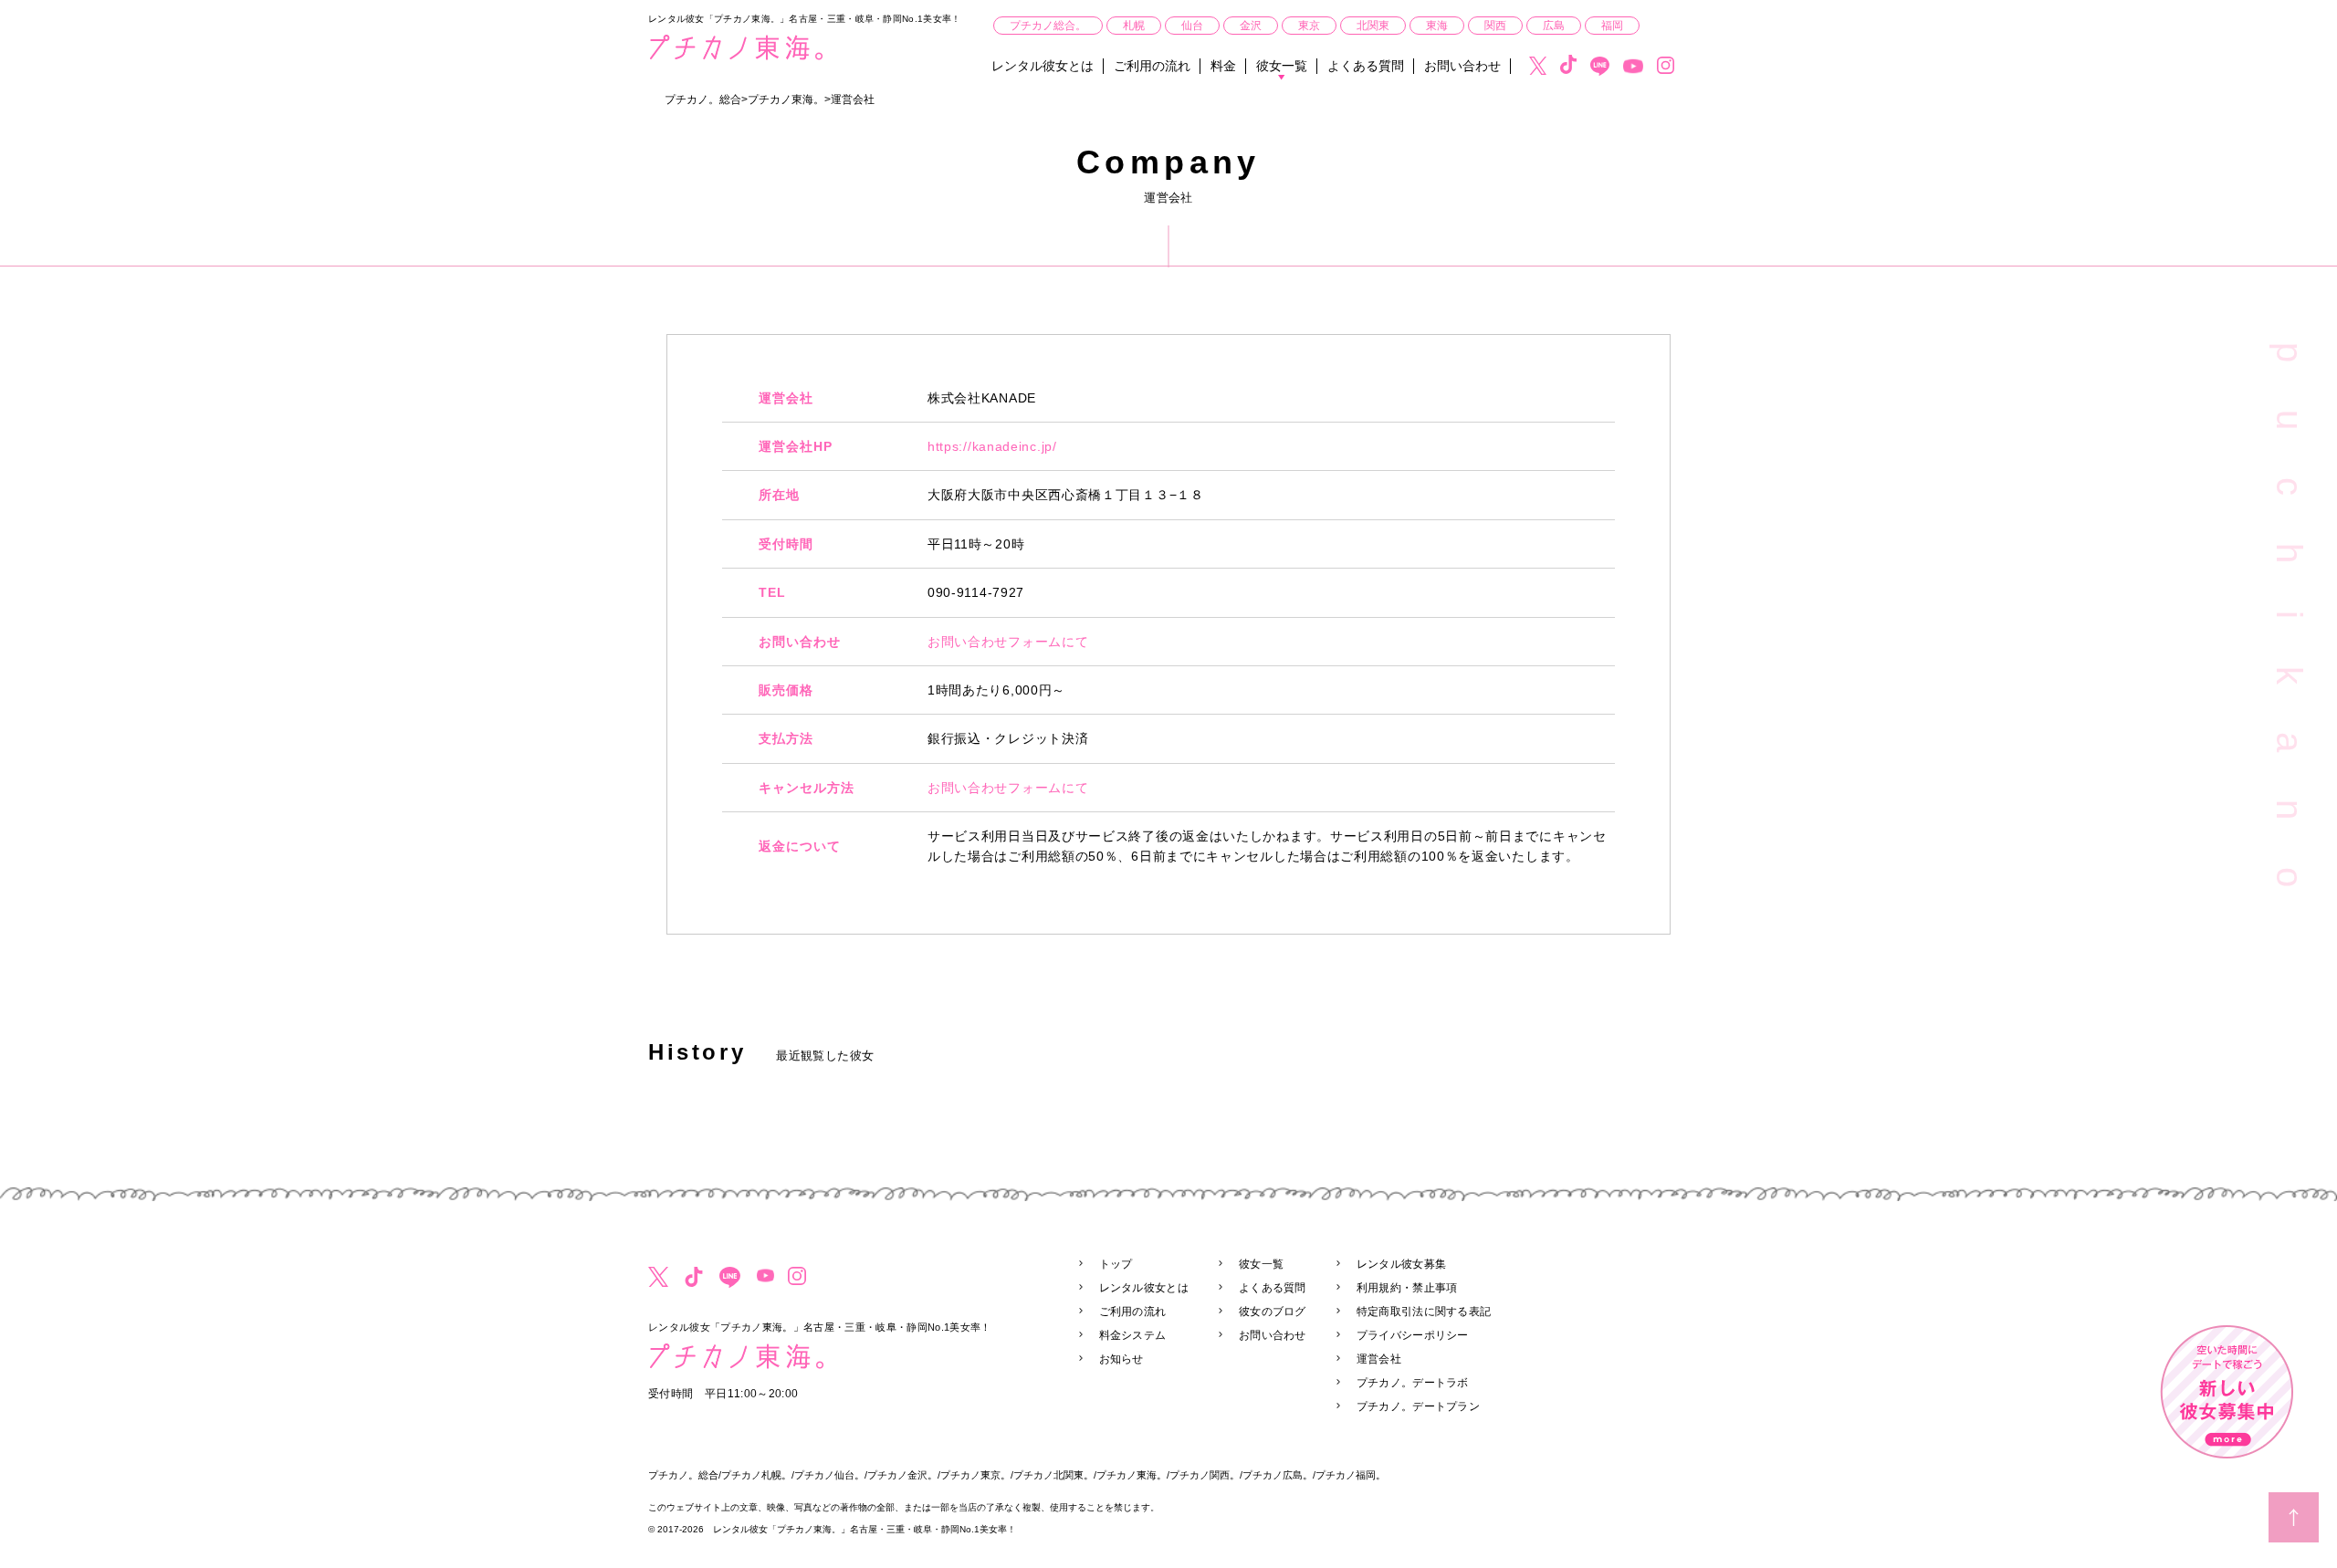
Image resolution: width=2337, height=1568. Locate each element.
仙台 (1192, 26)
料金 (1223, 66)
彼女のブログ (1273, 1312)
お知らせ (1121, 1359)
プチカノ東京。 (975, 1475)
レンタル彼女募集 (1401, 1264)
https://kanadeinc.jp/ (992, 446)
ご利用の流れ (1152, 66)
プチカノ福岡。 (1351, 1475)
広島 (1554, 26)
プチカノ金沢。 (902, 1475)
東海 (1437, 26)
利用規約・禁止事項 (1407, 1288)
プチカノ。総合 (683, 1475)
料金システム (1133, 1335)
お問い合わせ (1462, 66)
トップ (1116, 1264)
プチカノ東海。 (1132, 1475)
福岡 (1612, 26)
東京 (1309, 26)
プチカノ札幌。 (756, 1475)
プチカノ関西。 (1205, 1475)
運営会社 (1379, 1359)
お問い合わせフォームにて (1008, 642)
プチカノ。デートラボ (1413, 1383)
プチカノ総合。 (1048, 26)
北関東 (1373, 26)
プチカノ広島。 (1278, 1475)
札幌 (1134, 26)
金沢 (1251, 26)
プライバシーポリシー (1413, 1335)
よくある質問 (1366, 66)
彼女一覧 (1282, 66)
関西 (1495, 26)
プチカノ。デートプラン (1418, 1406)
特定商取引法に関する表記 (1424, 1312)
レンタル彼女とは (1043, 66)
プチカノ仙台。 (829, 1475)
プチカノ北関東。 (1053, 1475)
